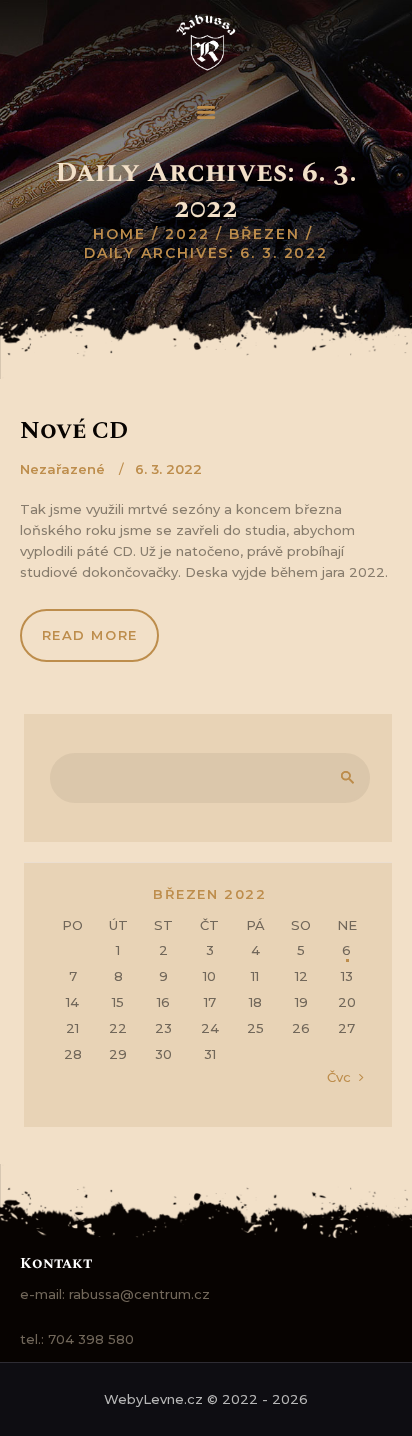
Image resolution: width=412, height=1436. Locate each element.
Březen (264, 234)
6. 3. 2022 (168, 469)
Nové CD (74, 431)
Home (119, 234)
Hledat (344, 778)
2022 (187, 234)
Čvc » (344, 1077)
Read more (90, 635)
